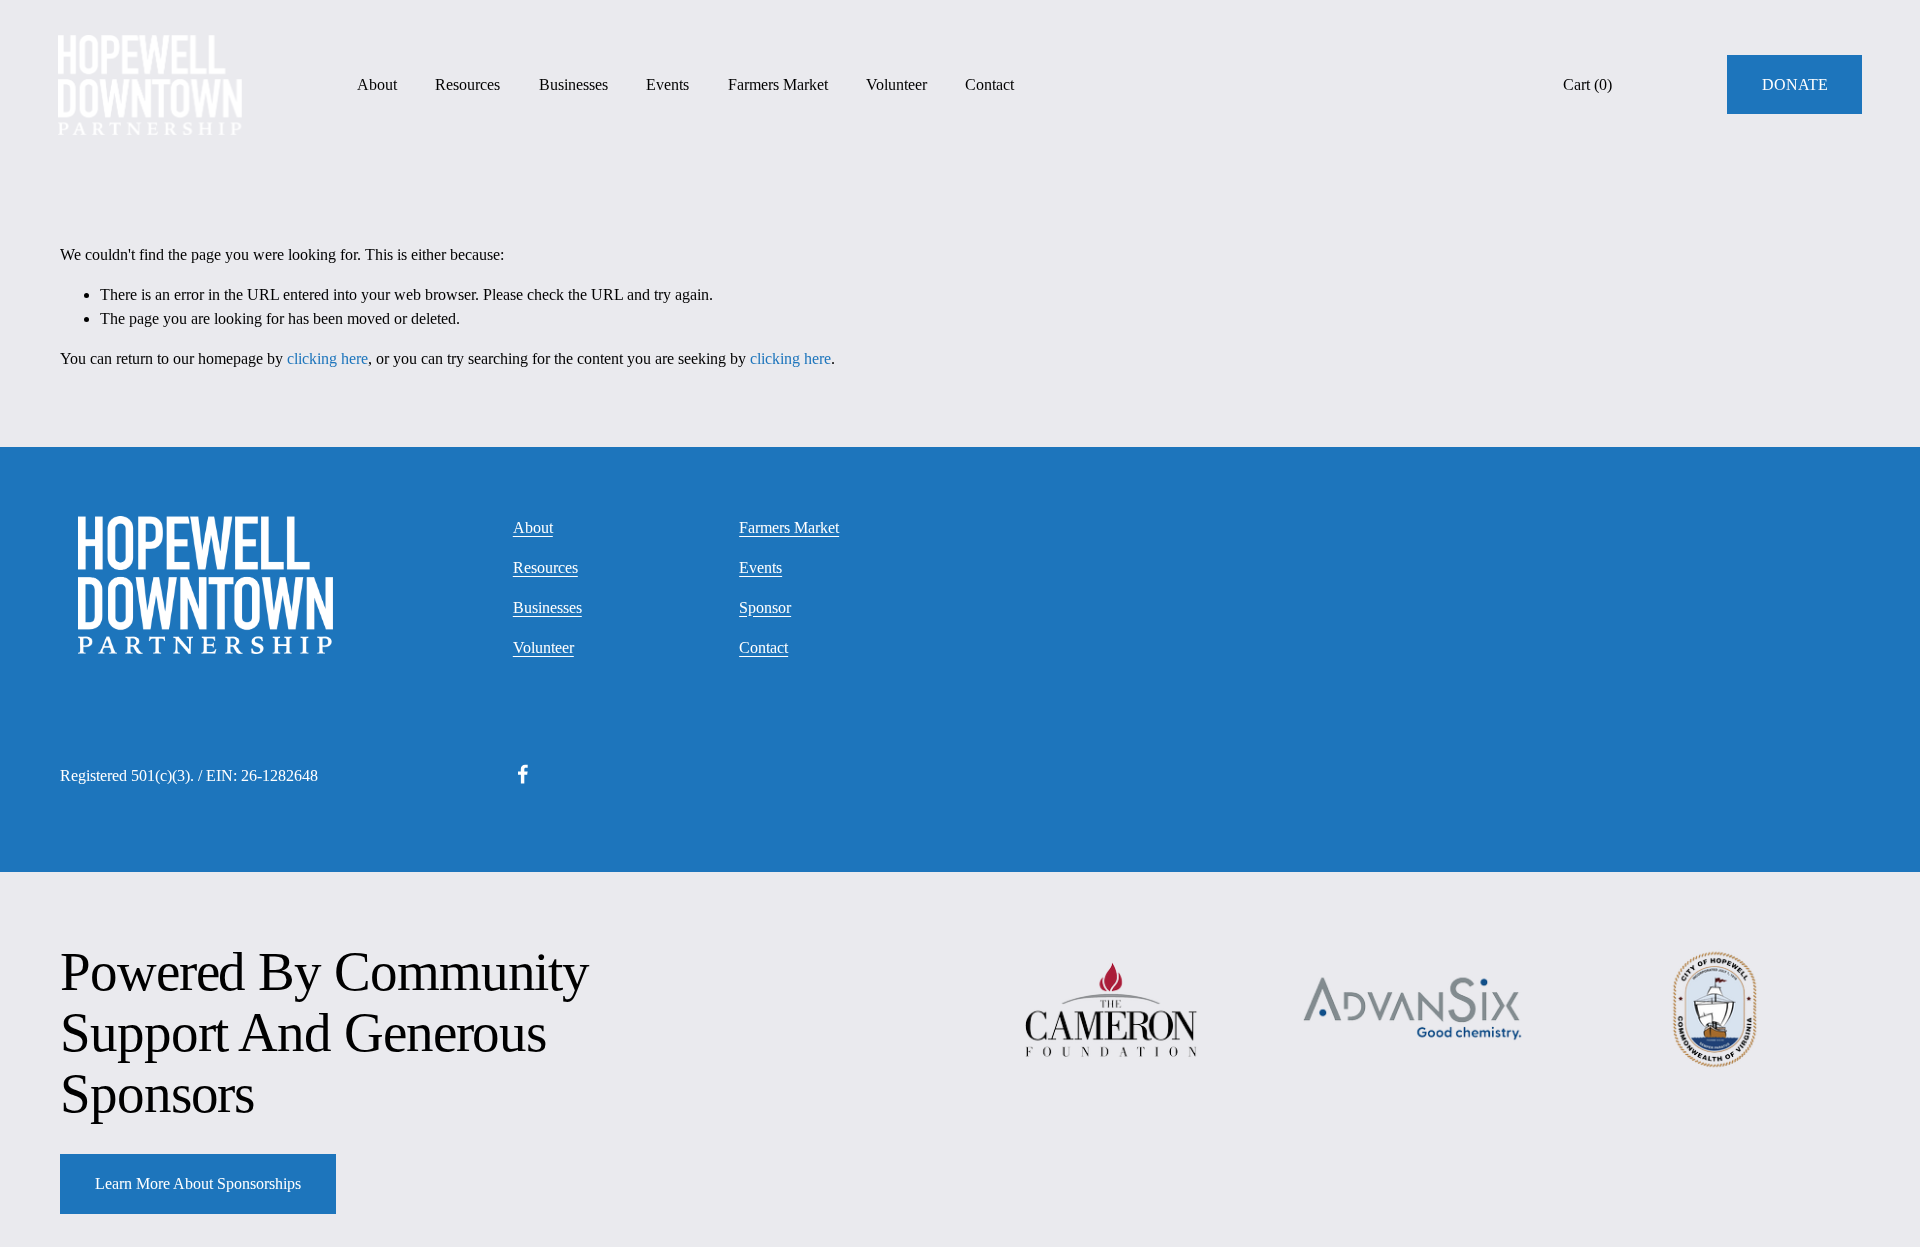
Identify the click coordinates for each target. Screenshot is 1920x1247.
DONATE (1795, 84)
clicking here (327, 358)
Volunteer (896, 84)
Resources (467, 84)
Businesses (573, 84)
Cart (1587, 84)
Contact (989, 84)
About (377, 84)
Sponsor (765, 607)
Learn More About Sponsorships (198, 1183)
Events (667, 84)
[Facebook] (523, 774)
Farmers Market (778, 84)
